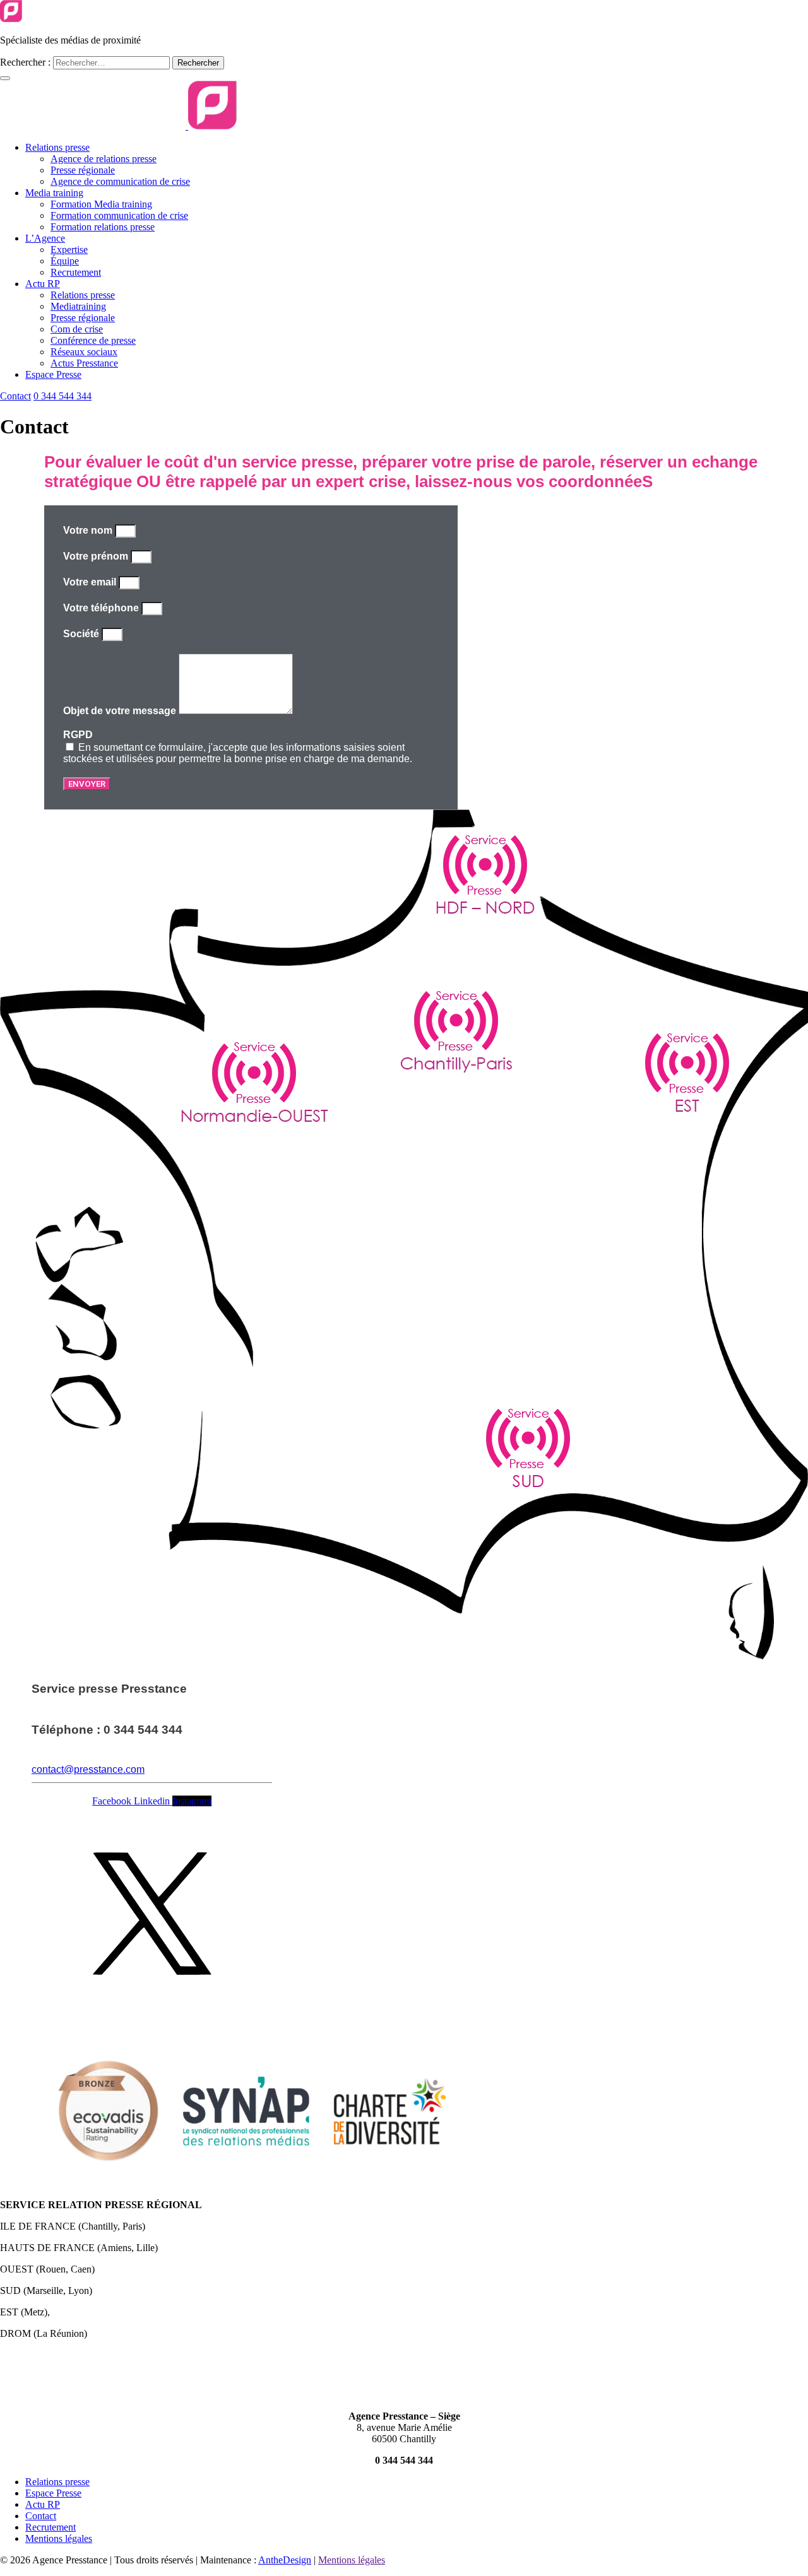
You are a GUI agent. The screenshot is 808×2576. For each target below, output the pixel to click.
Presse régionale (83, 170)
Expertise (69, 250)
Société (82, 634)
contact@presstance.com (88, 1769)
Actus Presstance (84, 363)
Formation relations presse (103, 227)
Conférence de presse (93, 340)
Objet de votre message (121, 711)
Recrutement (76, 272)
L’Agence (45, 238)
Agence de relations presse (104, 159)
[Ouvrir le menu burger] (5, 78)
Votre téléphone (102, 608)
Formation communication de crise (119, 215)
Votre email (91, 582)
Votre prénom (97, 556)
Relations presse (57, 147)
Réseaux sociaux (84, 352)
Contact (15, 396)
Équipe (65, 261)
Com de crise (77, 329)
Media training (54, 193)
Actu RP (43, 284)
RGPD (78, 735)
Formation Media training (101, 204)
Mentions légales (59, 2538)
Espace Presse (53, 374)
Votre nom (89, 530)
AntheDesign (285, 2560)
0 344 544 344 (62, 396)
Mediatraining (78, 306)
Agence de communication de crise (120, 181)
